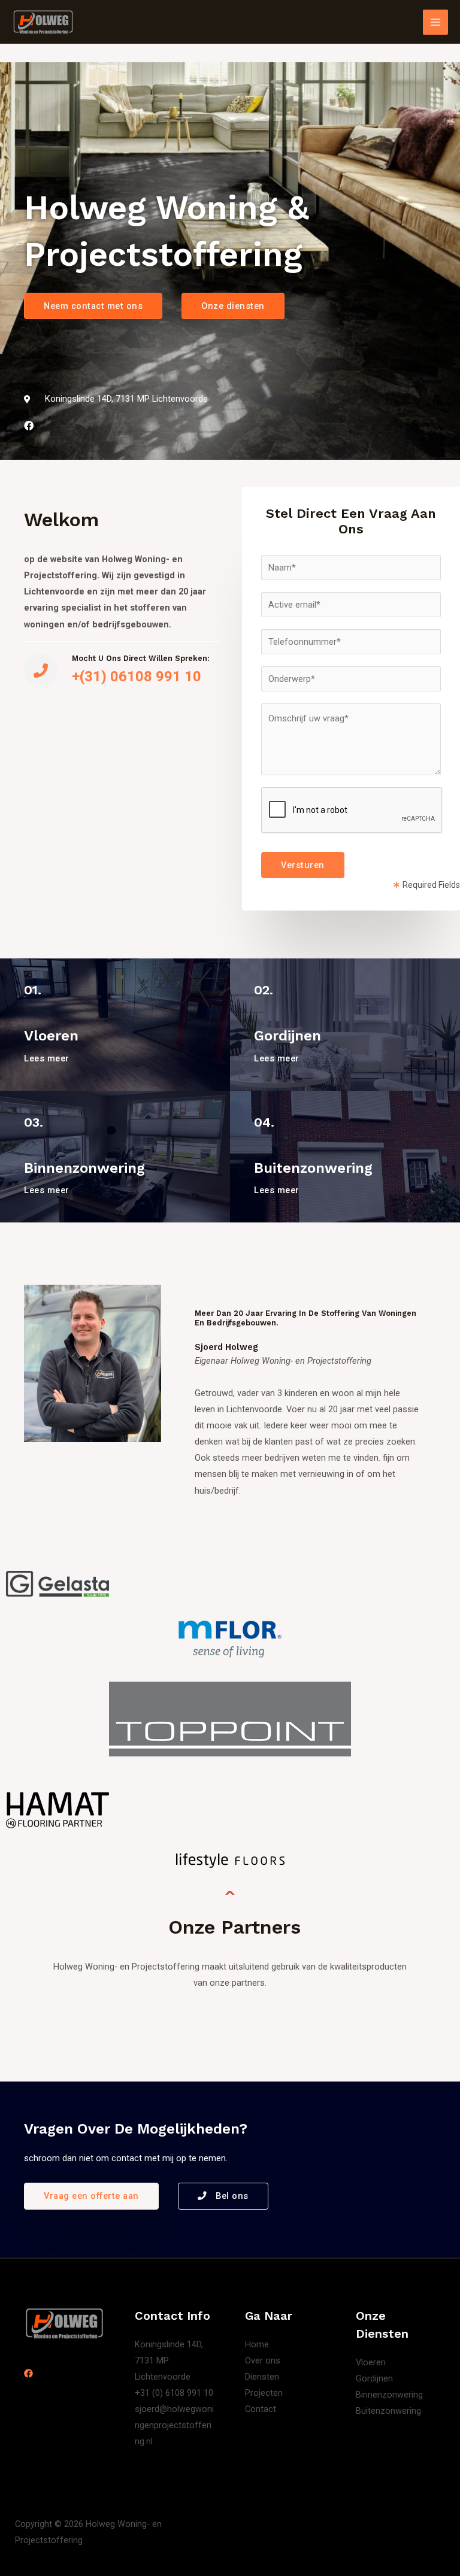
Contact (261, 2409)
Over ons (263, 2360)
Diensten (262, 2377)
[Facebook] (28, 2373)
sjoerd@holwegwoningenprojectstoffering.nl (174, 2425)
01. (33, 990)
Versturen (303, 865)
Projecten (264, 2393)
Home (257, 2344)
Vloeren (51, 1036)
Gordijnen (287, 1036)
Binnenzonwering (84, 1168)
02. (264, 990)
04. (264, 1122)
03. (34, 1122)
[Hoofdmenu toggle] (435, 22)
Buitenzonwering (313, 1168)
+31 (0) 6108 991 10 (174, 2393)
